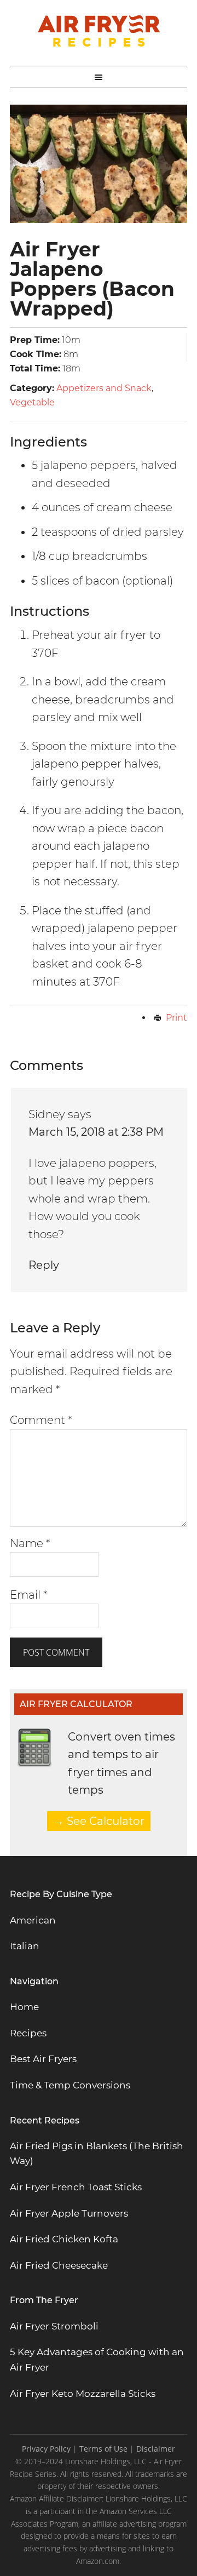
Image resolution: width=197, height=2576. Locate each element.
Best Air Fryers (43, 2059)
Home (24, 2007)
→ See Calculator (99, 1821)
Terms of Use (103, 2449)
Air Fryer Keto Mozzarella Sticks (83, 2394)
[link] (76, 2187)
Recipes (28, 2033)
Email (29, 1595)
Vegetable (32, 402)
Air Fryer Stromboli (54, 2326)
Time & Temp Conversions (70, 2085)
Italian (25, 1946)
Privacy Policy (46, 2449)
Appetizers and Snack (104, 388)
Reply (44, 1265)
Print (176, 1018)
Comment (41, 1420)
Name (30, 1543)
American (33, 1920)
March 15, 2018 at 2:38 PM (96, 1132)
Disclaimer (156, 2449)
